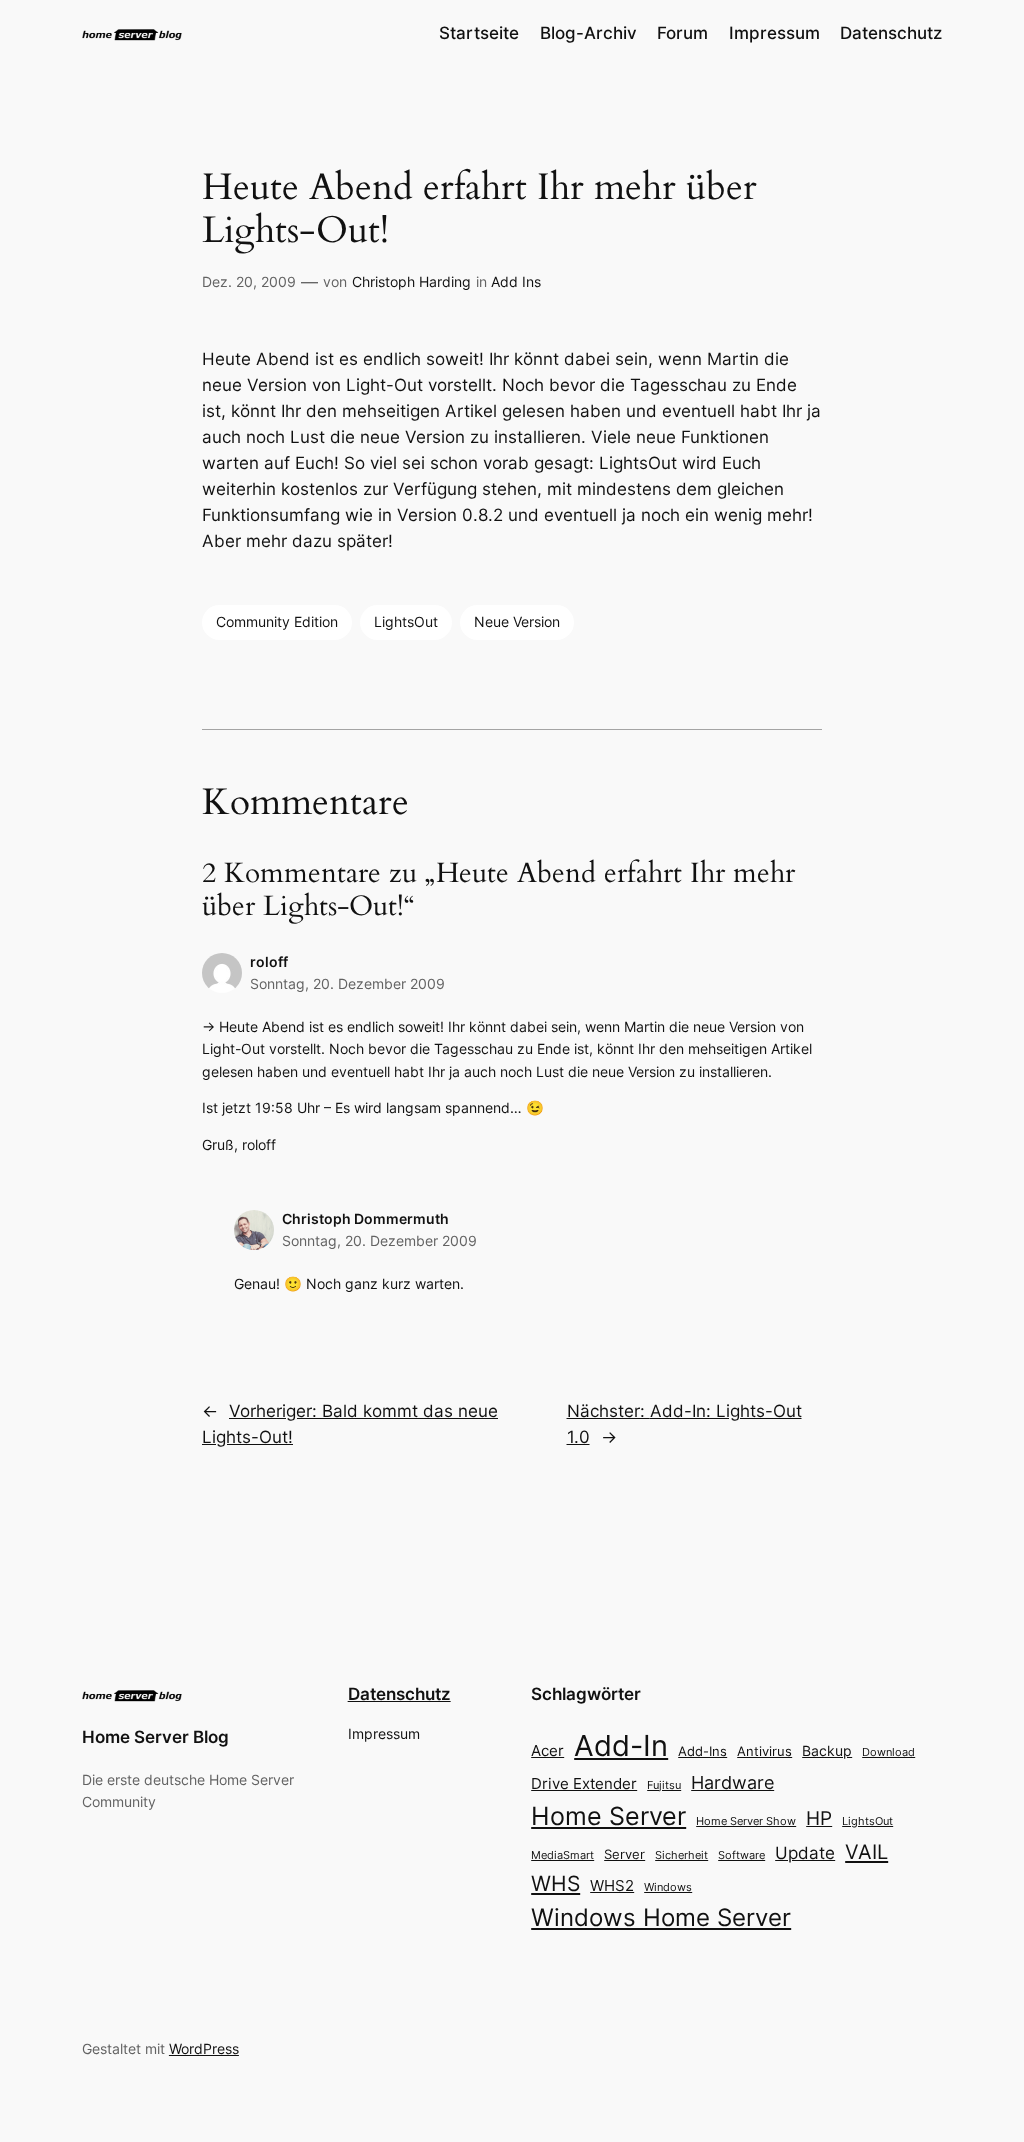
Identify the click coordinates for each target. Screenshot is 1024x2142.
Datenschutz (399, 1694)
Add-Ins (702, 1751)
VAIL (866, 1851)
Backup (827, 1750)
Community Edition (277, 621)
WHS (555, 1883)
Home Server (608, 1815)
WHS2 (612, 1885)
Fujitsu (664, 1785)
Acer (547, 1750)
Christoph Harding (411, 281)
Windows (668, 1887)
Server (624, 1854)
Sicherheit (681, 1855)
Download (888, 1752)
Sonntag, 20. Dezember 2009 (347, 983)
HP (819, 1818)
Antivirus (764, 1751)
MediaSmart (562, 1855)
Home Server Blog (155, 1737)
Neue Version (517, 621)
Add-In (621, 1745)
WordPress (204, 2048)
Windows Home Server (661, 1917)
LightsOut (406, 621)
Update (805, 1853)
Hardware (732, 1782)
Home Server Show (746, 1821)
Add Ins (516, 281)
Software (741, 1855)
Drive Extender (584, 1784)
